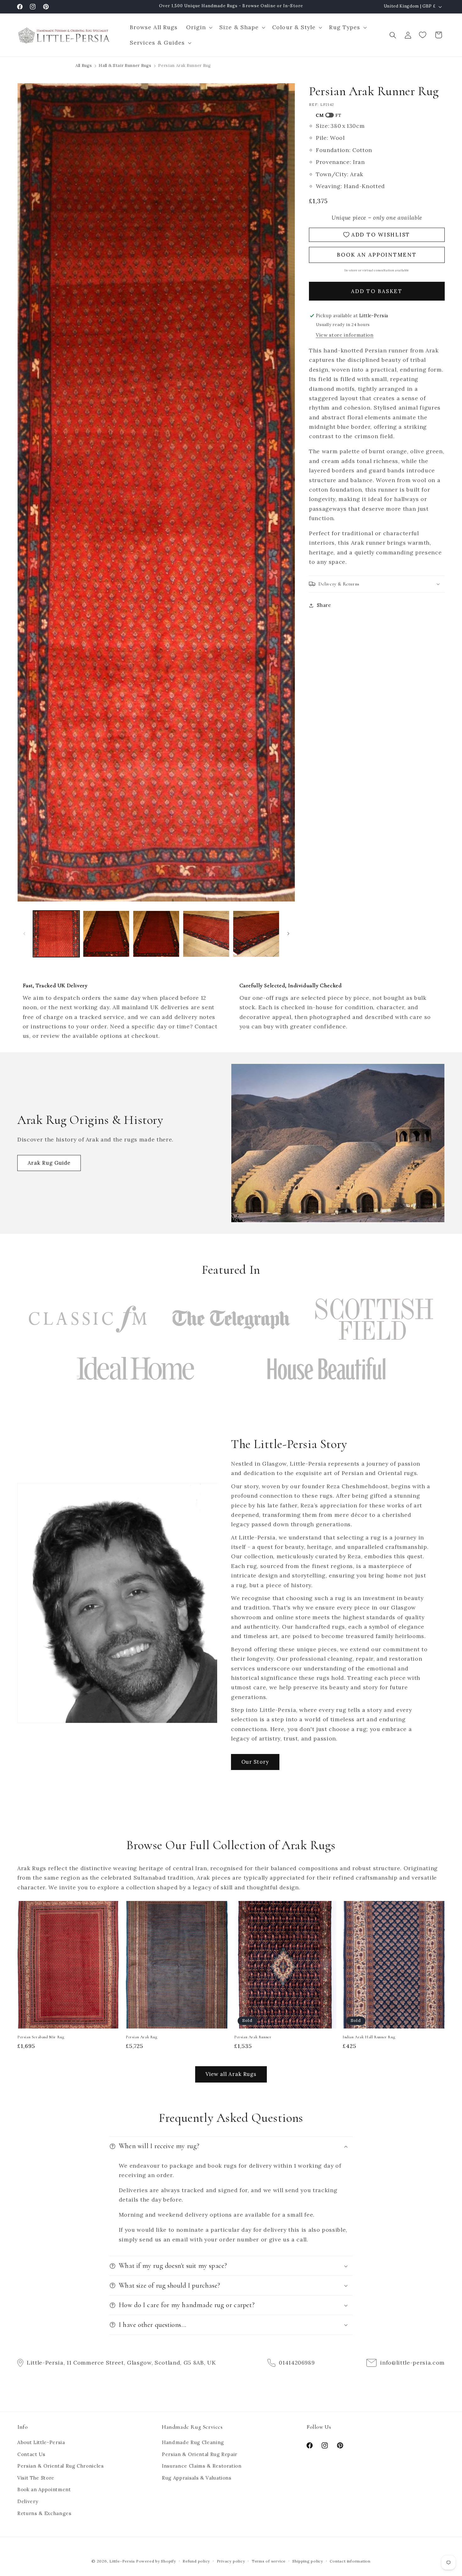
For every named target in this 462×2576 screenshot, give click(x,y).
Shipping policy (308, 2561)
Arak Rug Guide (49, 1163)
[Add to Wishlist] (112, 1909)
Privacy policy (231, 2561)
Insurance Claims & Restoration (202, 2466)
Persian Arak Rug (142, 2037)
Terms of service (269, 2561)
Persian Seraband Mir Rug (41, 2037)
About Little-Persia (41, 2443)
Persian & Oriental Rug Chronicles (61, 2466)
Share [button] (324, 605)
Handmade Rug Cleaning (193, 2443)
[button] (198, 27)
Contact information (350, 2561)
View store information (345, 335)
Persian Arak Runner (253, 2037)
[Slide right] (288, 934)
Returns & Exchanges (44, 2513)
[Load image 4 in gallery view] (206, 934)
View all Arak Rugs (231, 2074)
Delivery (28, 2502)
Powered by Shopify (156, 2561)
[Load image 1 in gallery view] (56, 934)
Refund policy (196, 2561)
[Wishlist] (423, 35)
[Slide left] (24, 934)
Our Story (255, 1762)
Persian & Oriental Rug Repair (200, 2454)
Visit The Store (36, 2478)
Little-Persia (122, 2561)
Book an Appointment (44, 2490)
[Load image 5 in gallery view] (256, 934)
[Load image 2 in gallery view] (106, 934)
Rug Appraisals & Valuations (197, 2478)
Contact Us (31, 2454)
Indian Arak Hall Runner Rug (369, 2037)
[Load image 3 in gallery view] (156, 934)
